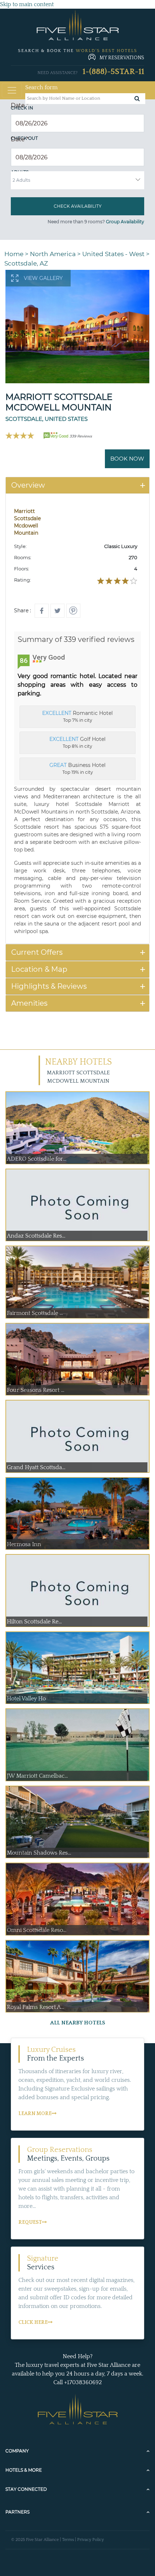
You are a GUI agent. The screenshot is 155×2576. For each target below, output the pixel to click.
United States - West (113, 254)
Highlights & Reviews (49, 986)
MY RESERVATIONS (122, 58)
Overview (28, 485)
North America (53, 254)
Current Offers (37, 952)
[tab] (77, 485)
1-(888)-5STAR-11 (113, 72)
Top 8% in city (77, 742)
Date (20, 105)
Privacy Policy (90, 2540)
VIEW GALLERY (43, 278)
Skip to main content (27, 4)
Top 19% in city (77, 768)
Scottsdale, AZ (26, 263)
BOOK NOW (127, 459)
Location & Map (39, 969)
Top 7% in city (77, 716)
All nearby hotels (78, 2023)
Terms (68, 2540)
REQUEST (30, 2222)
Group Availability (125, 222)
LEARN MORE (35, 2114)
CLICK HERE (33, 2322)
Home (14, 254)
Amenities (29, 1003)
